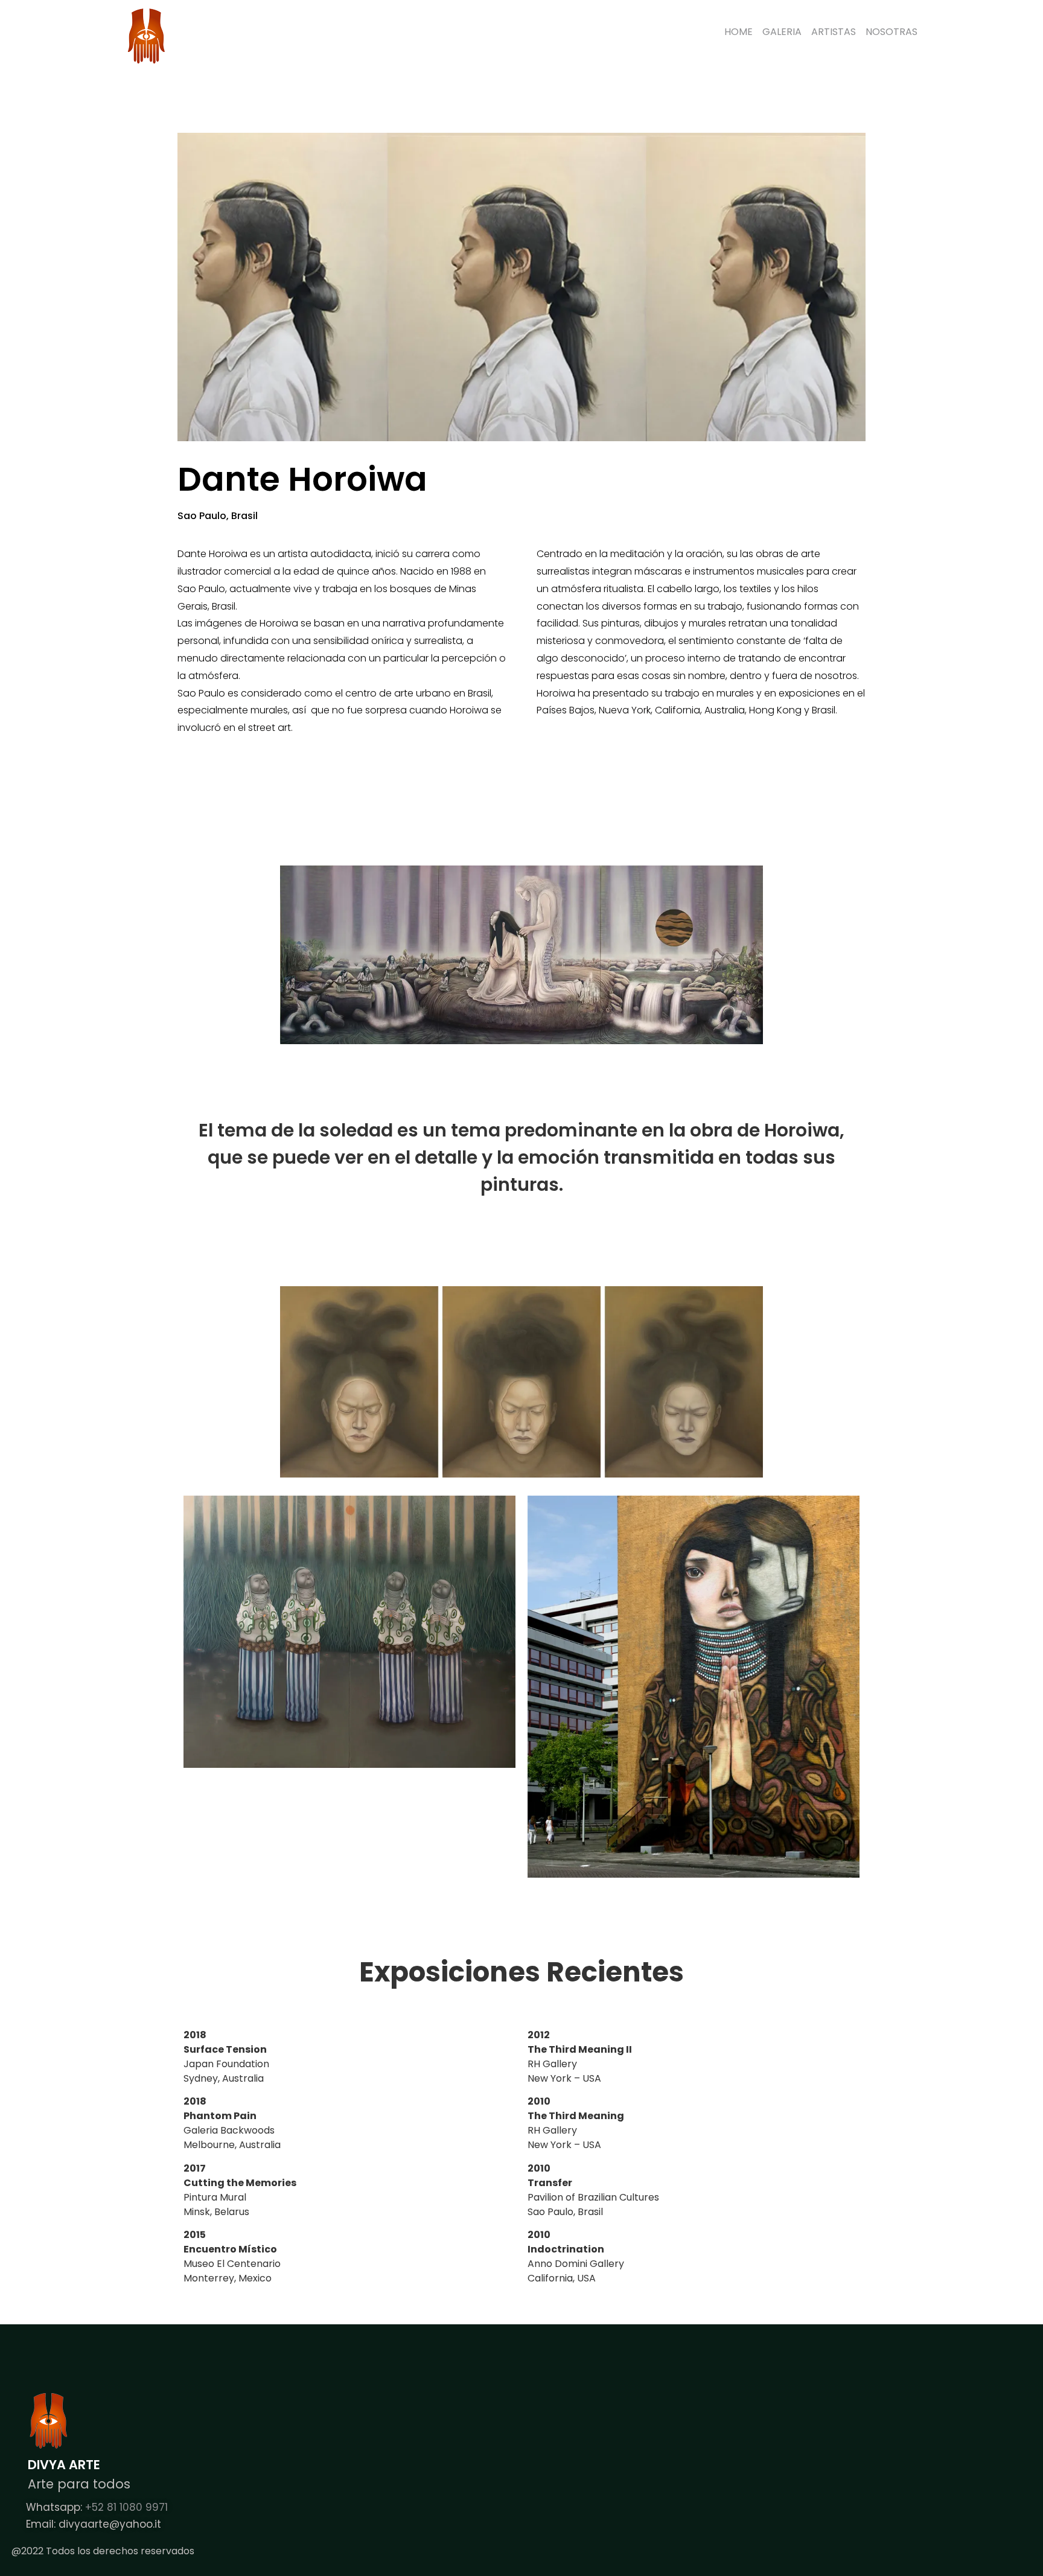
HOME (738, 32)
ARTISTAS (834, 32)
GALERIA (782, 32)
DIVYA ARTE (64, 2465)
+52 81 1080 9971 (126, 2507)
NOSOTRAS (891, 32)
